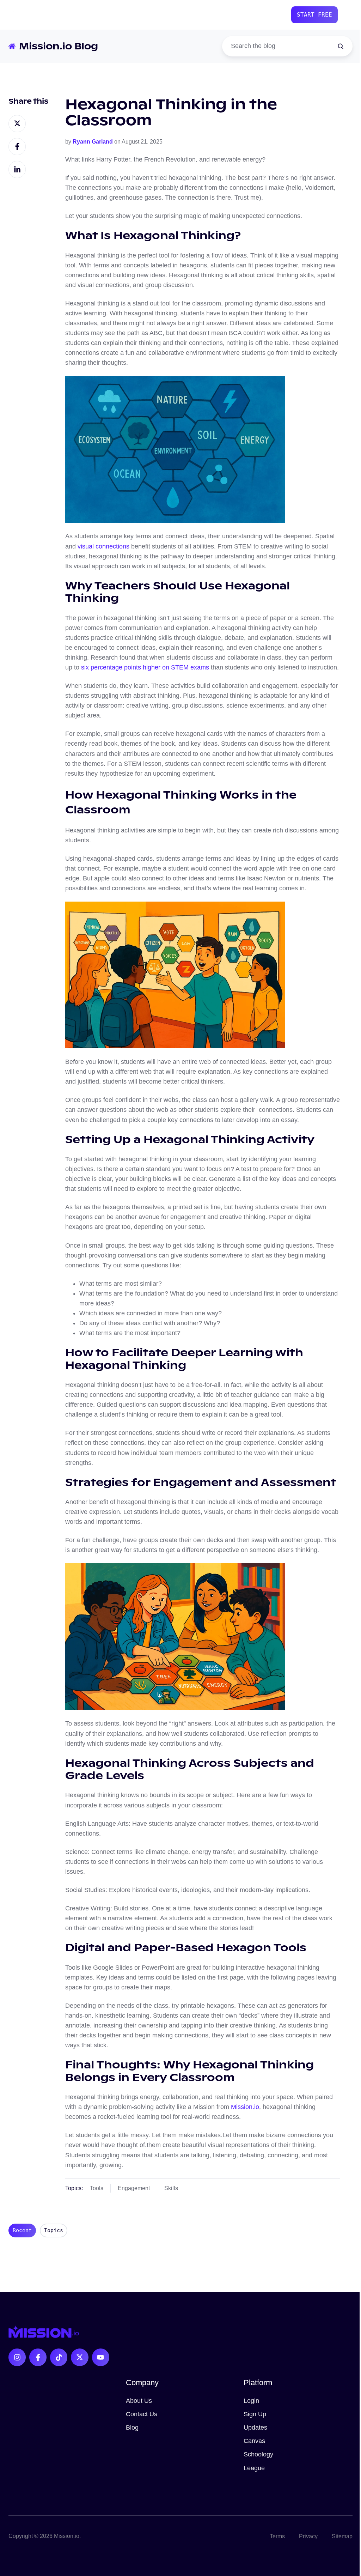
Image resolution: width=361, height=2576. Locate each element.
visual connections (103, 546)
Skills (171, 2188)
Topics (54, 2230)
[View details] (17, 2357)
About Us (139, 2401)
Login (251, 2401)
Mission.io (245, 2107)
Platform (258, 2383)
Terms (277, 2536)
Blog (132, 2427)
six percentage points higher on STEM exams (145, 667)
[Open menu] (349, 15)
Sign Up (255, 2414)
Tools (97, 2188)
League (254, 2468)
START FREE (314, 15)
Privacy (308, 2536)
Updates (255, 2427)
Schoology (258, 2454)
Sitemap (342, 2536)
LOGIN (273, 15)
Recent (22, 2230)
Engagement (134, 2188)
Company (142, 2383)
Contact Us (142, 2414)
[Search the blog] (341, 46)
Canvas (254, 2441)
